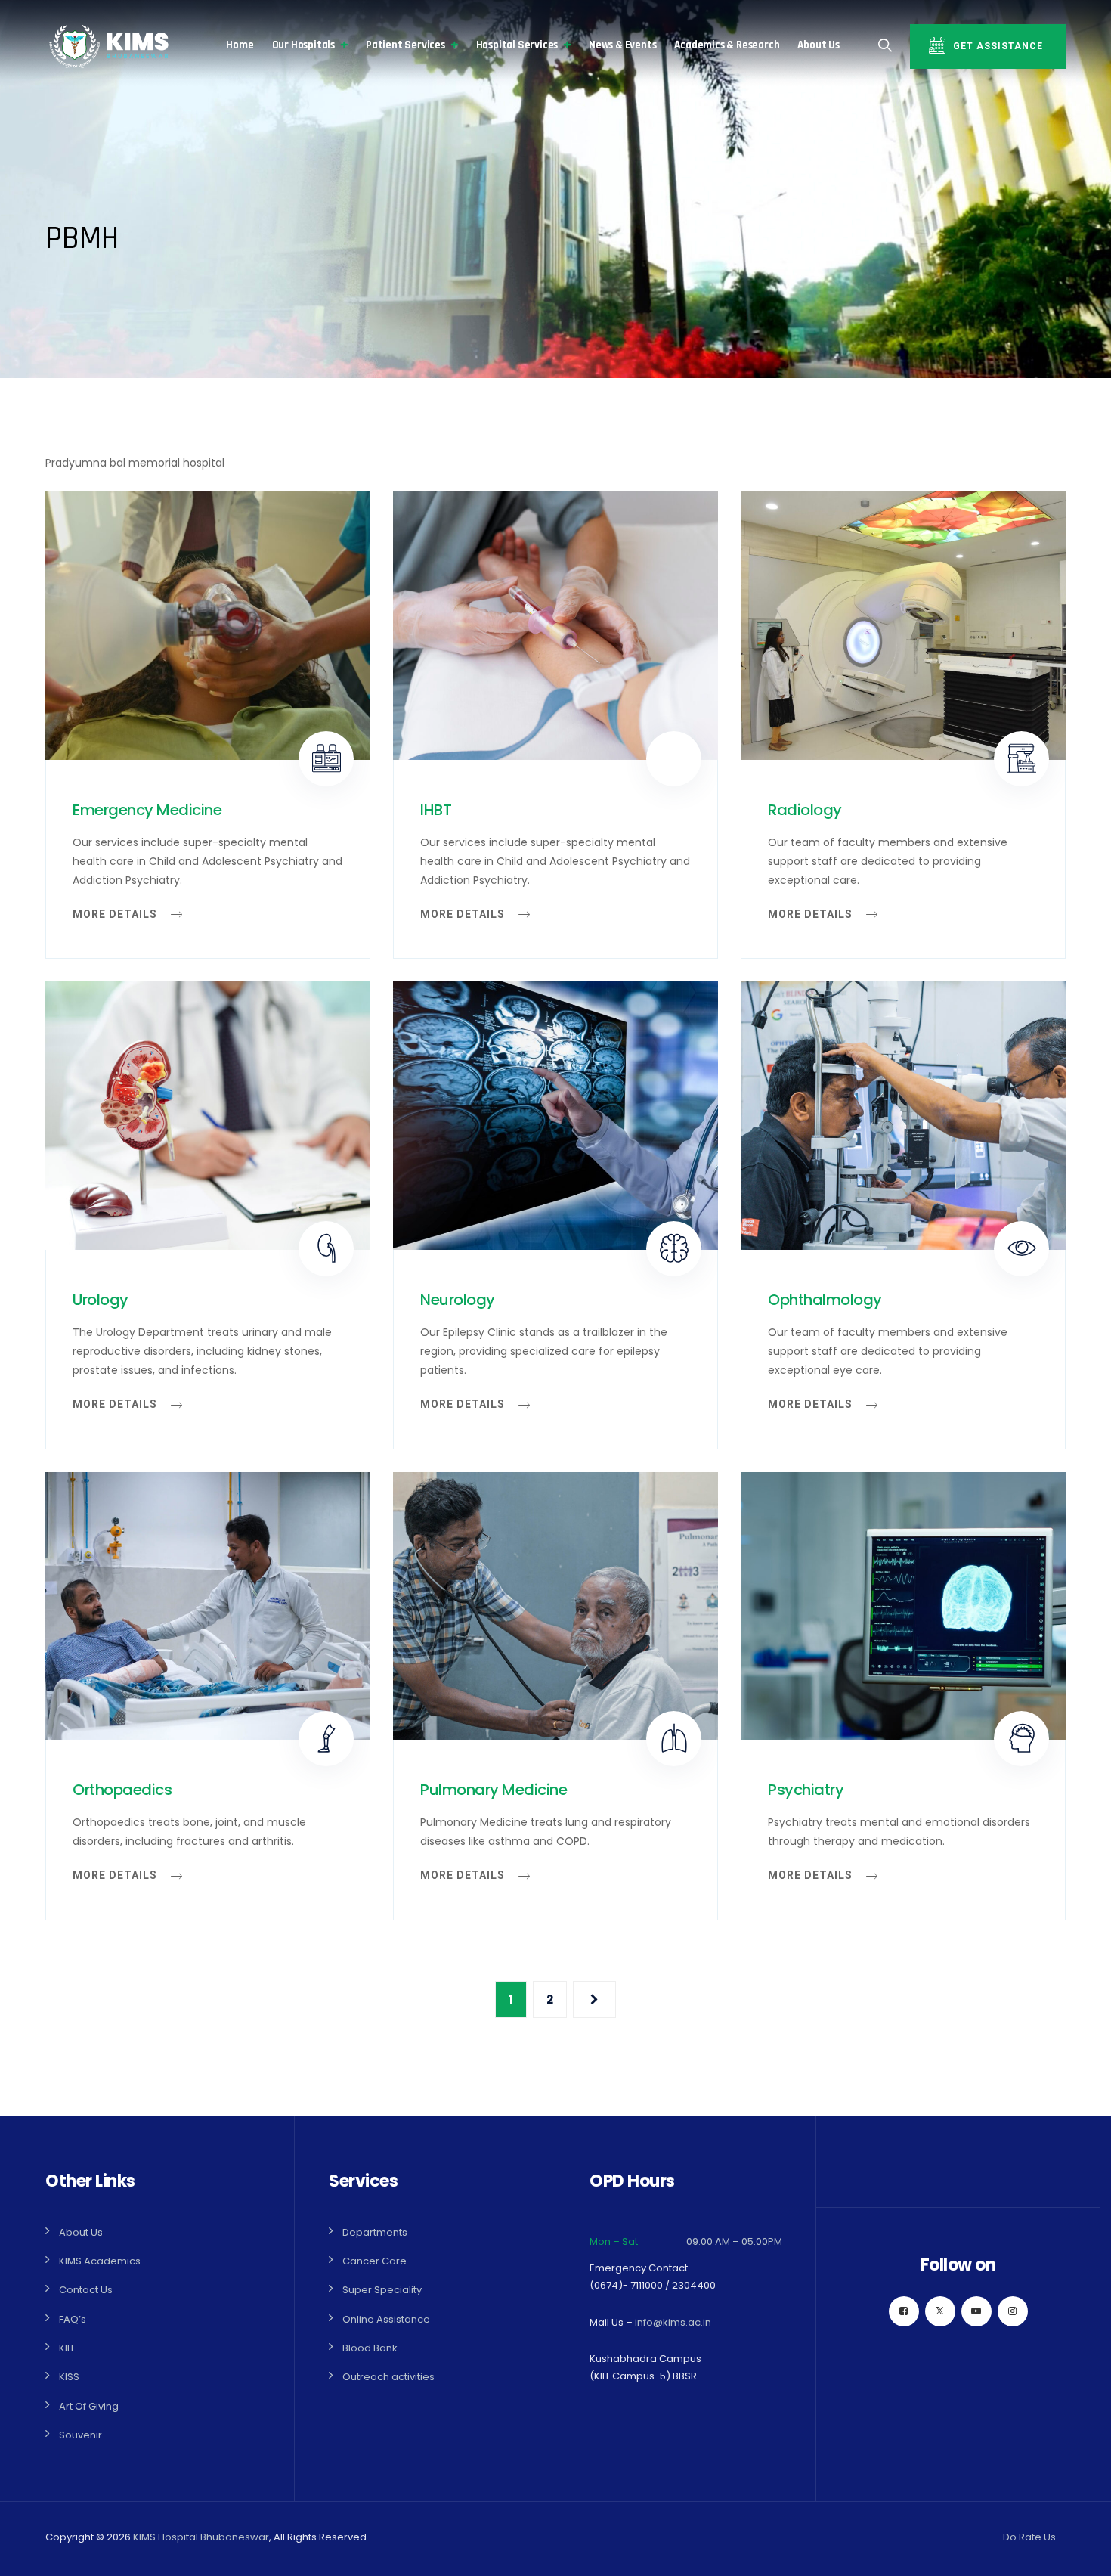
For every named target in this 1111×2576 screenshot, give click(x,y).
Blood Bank (370, 2348)
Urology (101, 1300)
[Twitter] (940, 2311)
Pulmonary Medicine (494, 1790)
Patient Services (405, 45)
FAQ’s (73, 2319)
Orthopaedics (122, 1790)
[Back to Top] (1079, 2551)
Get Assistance (998, 46)
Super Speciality (382, 2290)
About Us (818, 45)
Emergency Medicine (147, 810)
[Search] (885, 45)
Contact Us (86, 2290)
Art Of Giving (89, 2406)
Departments (375, 2232)
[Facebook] (904, 2311)
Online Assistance (386, 2319)
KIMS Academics (100, 2261)
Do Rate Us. (1031, 2537)
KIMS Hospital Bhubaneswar (201, 2537)
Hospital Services (517, 45)
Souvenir (80, 2435)
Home (240, 45)
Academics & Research (727, 45)
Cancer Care (374, 2261)
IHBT (436, 810)
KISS (69, 2377)
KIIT (67, 2348)
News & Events (622, 45)
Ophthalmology (825, 1300)
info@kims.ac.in (673, 2322)
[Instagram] (1013, 2311)
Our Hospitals (303, 45)
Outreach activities (388, 2377)
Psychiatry (806, 1790)
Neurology (458, 1300)
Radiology (805, 810)
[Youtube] (976, 2311)
